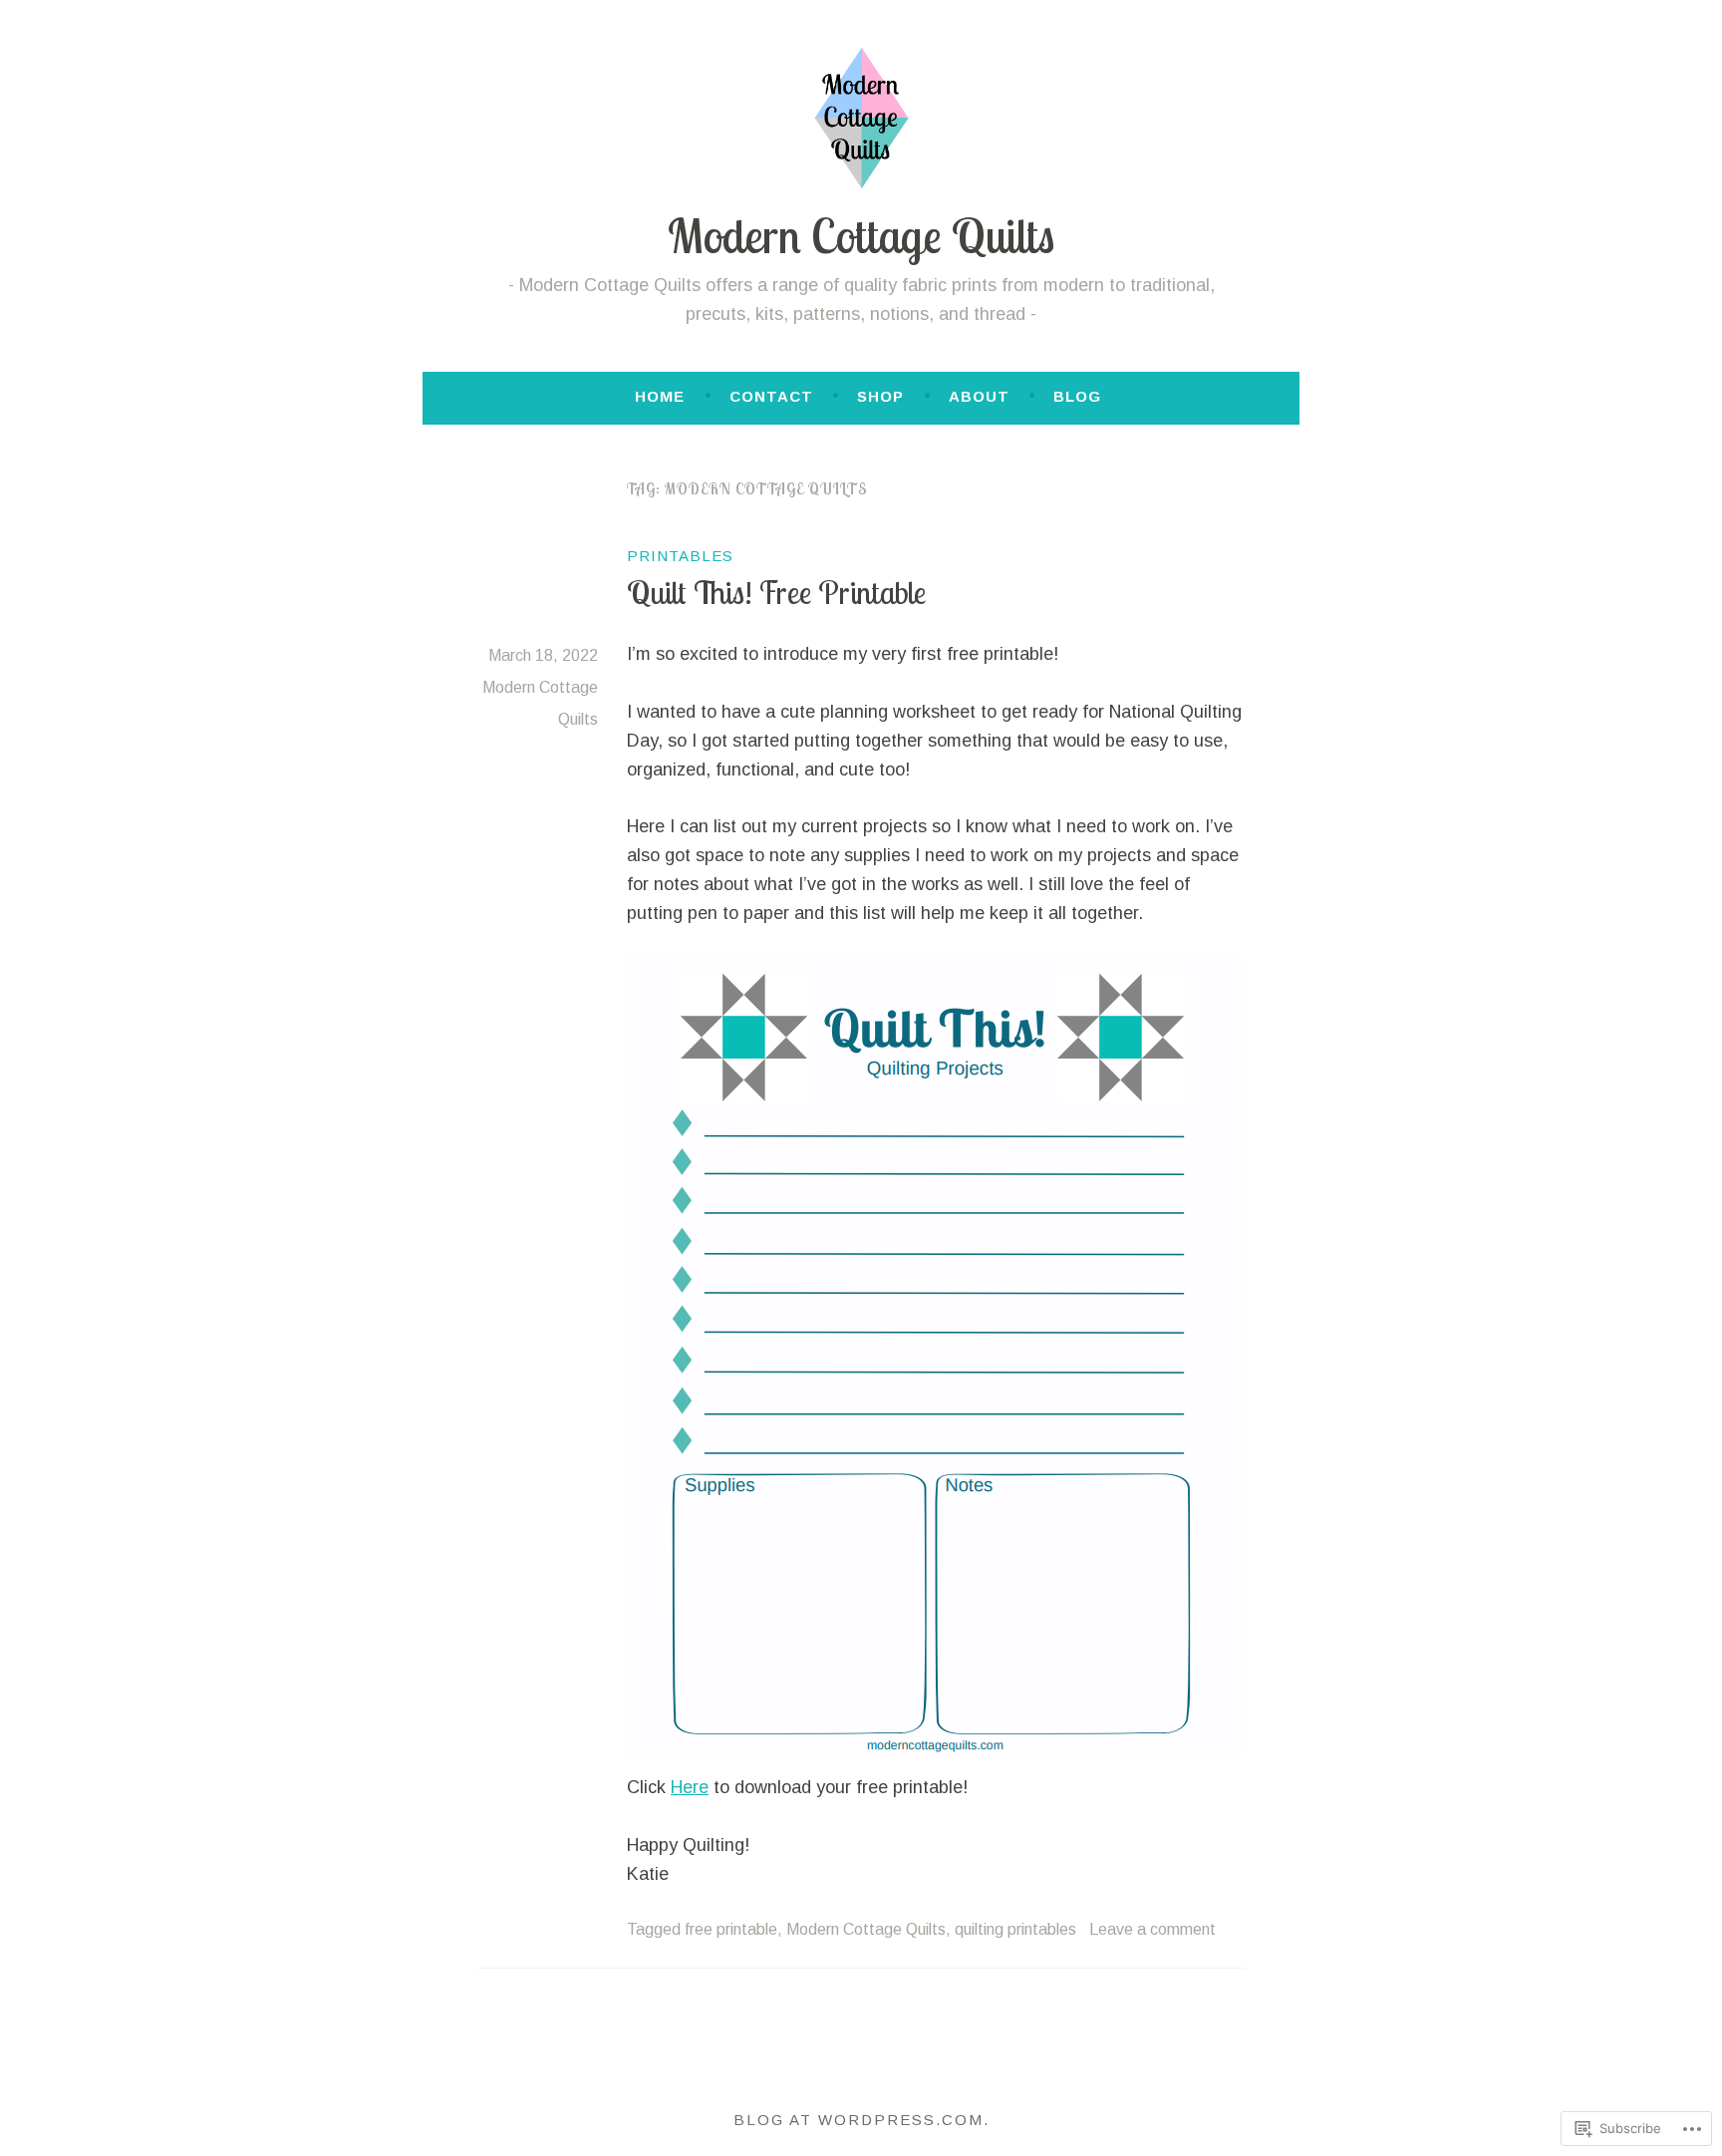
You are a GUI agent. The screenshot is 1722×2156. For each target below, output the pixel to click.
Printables (680, 556)
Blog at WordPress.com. (861, 2120)
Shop (880, 396)
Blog (1077, 396)
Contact (771, 396)
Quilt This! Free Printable (776, 592)
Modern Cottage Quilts (861, 236)
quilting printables (1015, 1929)
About (979, 396)
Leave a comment (1152, 1929)
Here (690, 1787)
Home (660, 396)
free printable (731, 1929)
